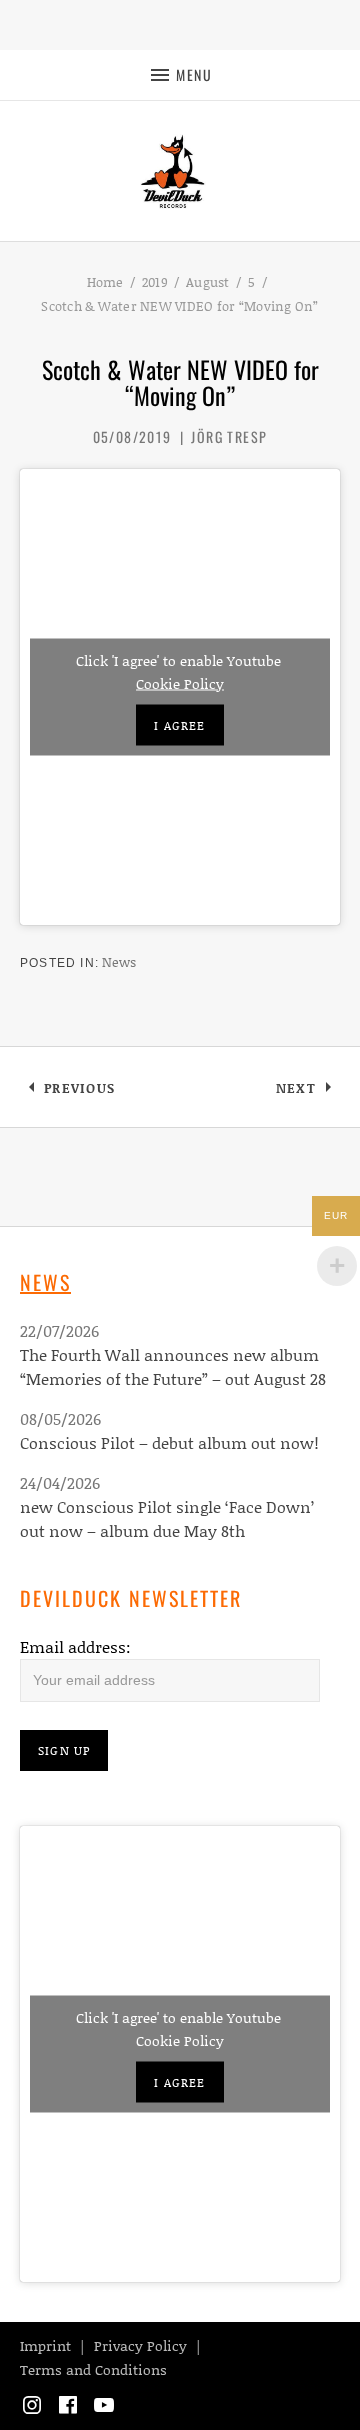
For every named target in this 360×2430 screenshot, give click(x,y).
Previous (79, 1091)
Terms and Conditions (93, 2369)
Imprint (45, 2345)
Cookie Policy (180, 682)
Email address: (75, 1646)
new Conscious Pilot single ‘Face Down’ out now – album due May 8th (167, 1518)
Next (308, 1091)
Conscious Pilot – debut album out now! (169, 1442)
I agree (179, 724)
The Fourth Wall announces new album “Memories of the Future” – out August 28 (173, 1366)
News (119, 962)
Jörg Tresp (229, 436)
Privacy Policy (140, 2345)
